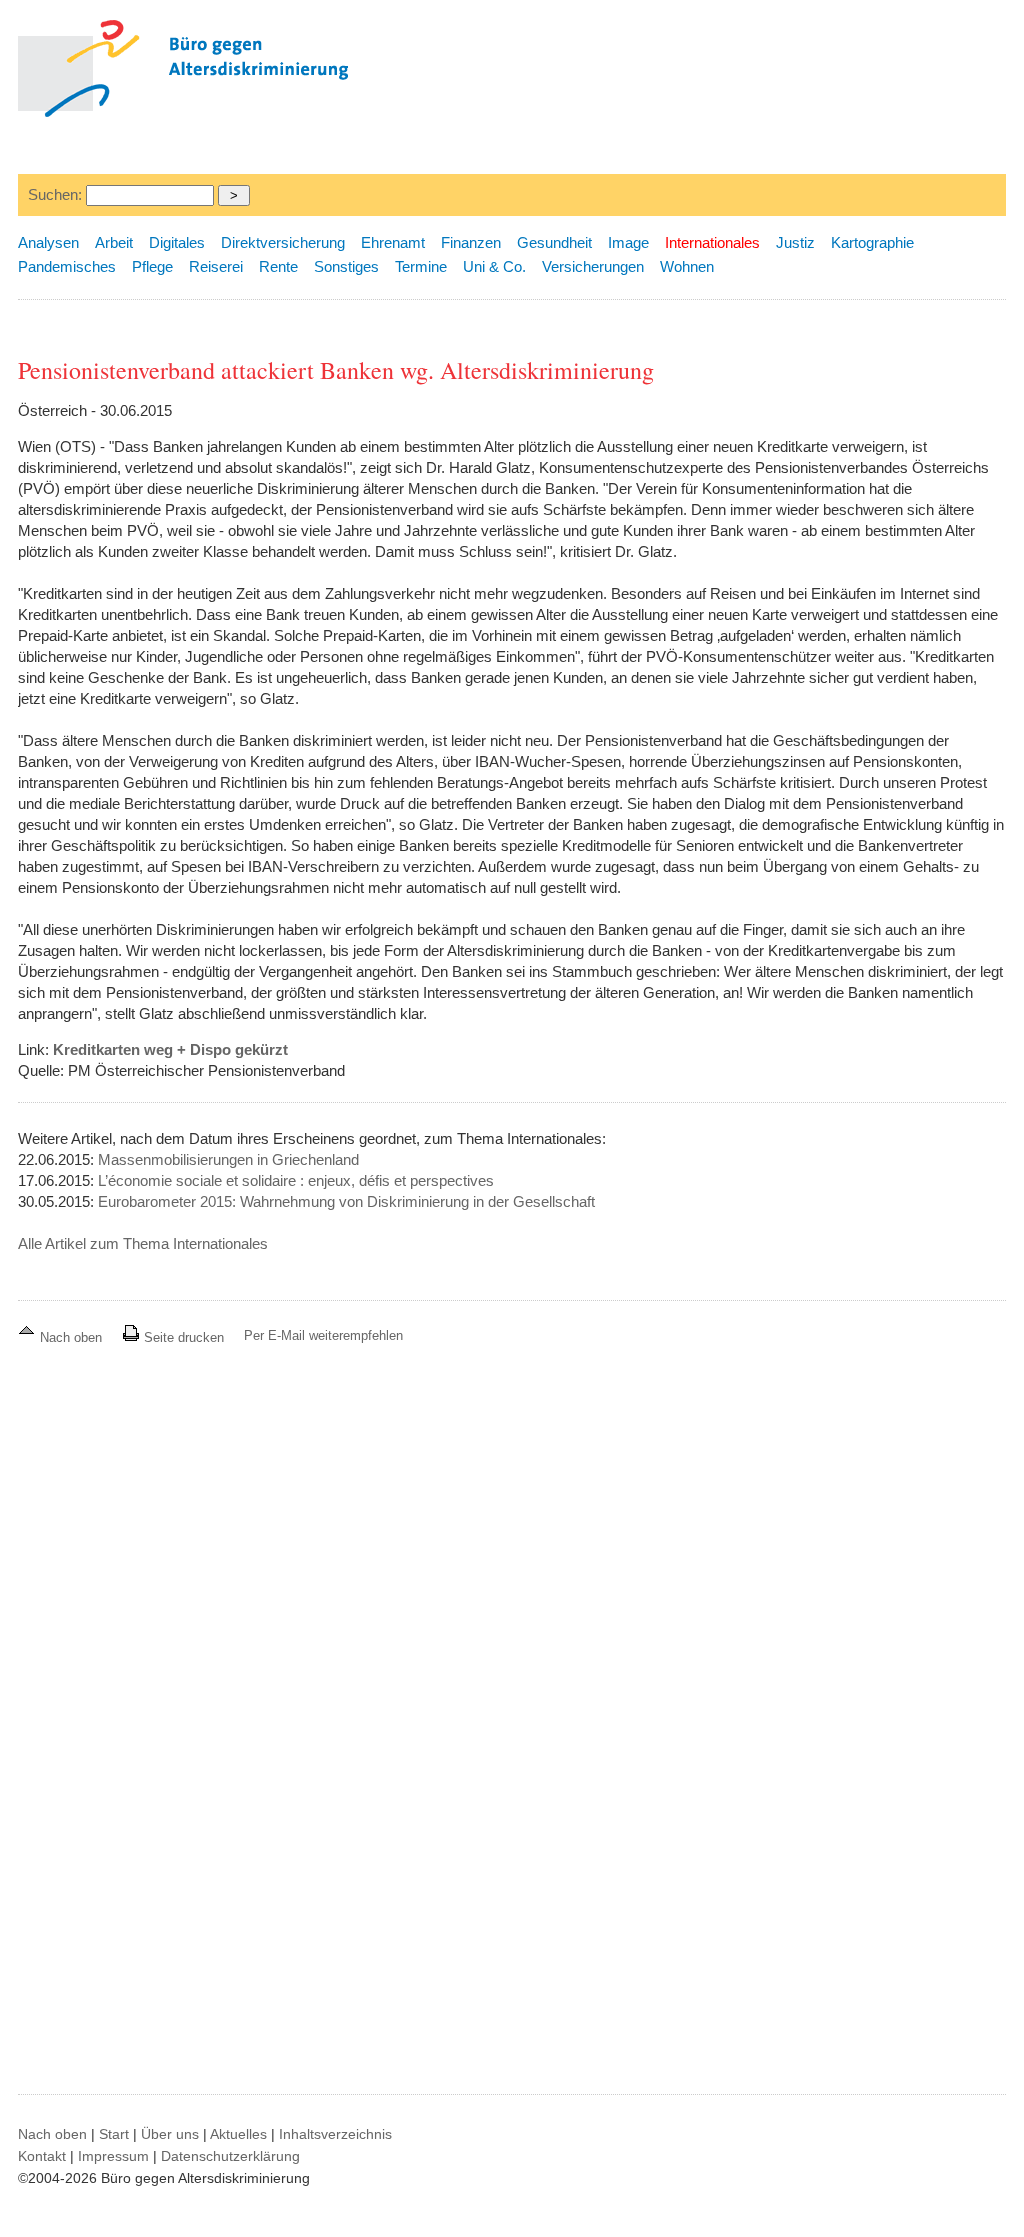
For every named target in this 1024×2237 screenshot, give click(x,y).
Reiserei (216, 266)
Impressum (113, 2156)
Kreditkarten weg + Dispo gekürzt (170, 1049)
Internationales (712, 242)
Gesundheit (554, 242)
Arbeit (114, 242)
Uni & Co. (494, 266)
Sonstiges (346, 266)
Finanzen (471, 242)
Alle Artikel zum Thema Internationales (143, 1243)
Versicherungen (593, 266)
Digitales (177, 242)
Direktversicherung (283, 242)
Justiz (795, 242)
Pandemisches (67, 266)
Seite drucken (182, 1337)
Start (114, 2134)
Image (628, 242)
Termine (421, 266)
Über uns (170, 2134)
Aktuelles (238, 2134)
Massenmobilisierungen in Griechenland (228, 1159)
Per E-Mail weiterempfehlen (323, 1335)
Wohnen (687, 266)
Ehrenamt (393, 242)
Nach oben (71, 1337)
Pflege (152, 266)
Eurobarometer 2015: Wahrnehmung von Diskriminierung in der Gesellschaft (346, 1201)
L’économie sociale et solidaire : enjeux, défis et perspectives (296, 1180)
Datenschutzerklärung (230, 2156)
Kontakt (42, 2156)
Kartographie (872, 242)
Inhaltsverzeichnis (335, 2134)
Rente (278, 266)
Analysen (48, 242)
